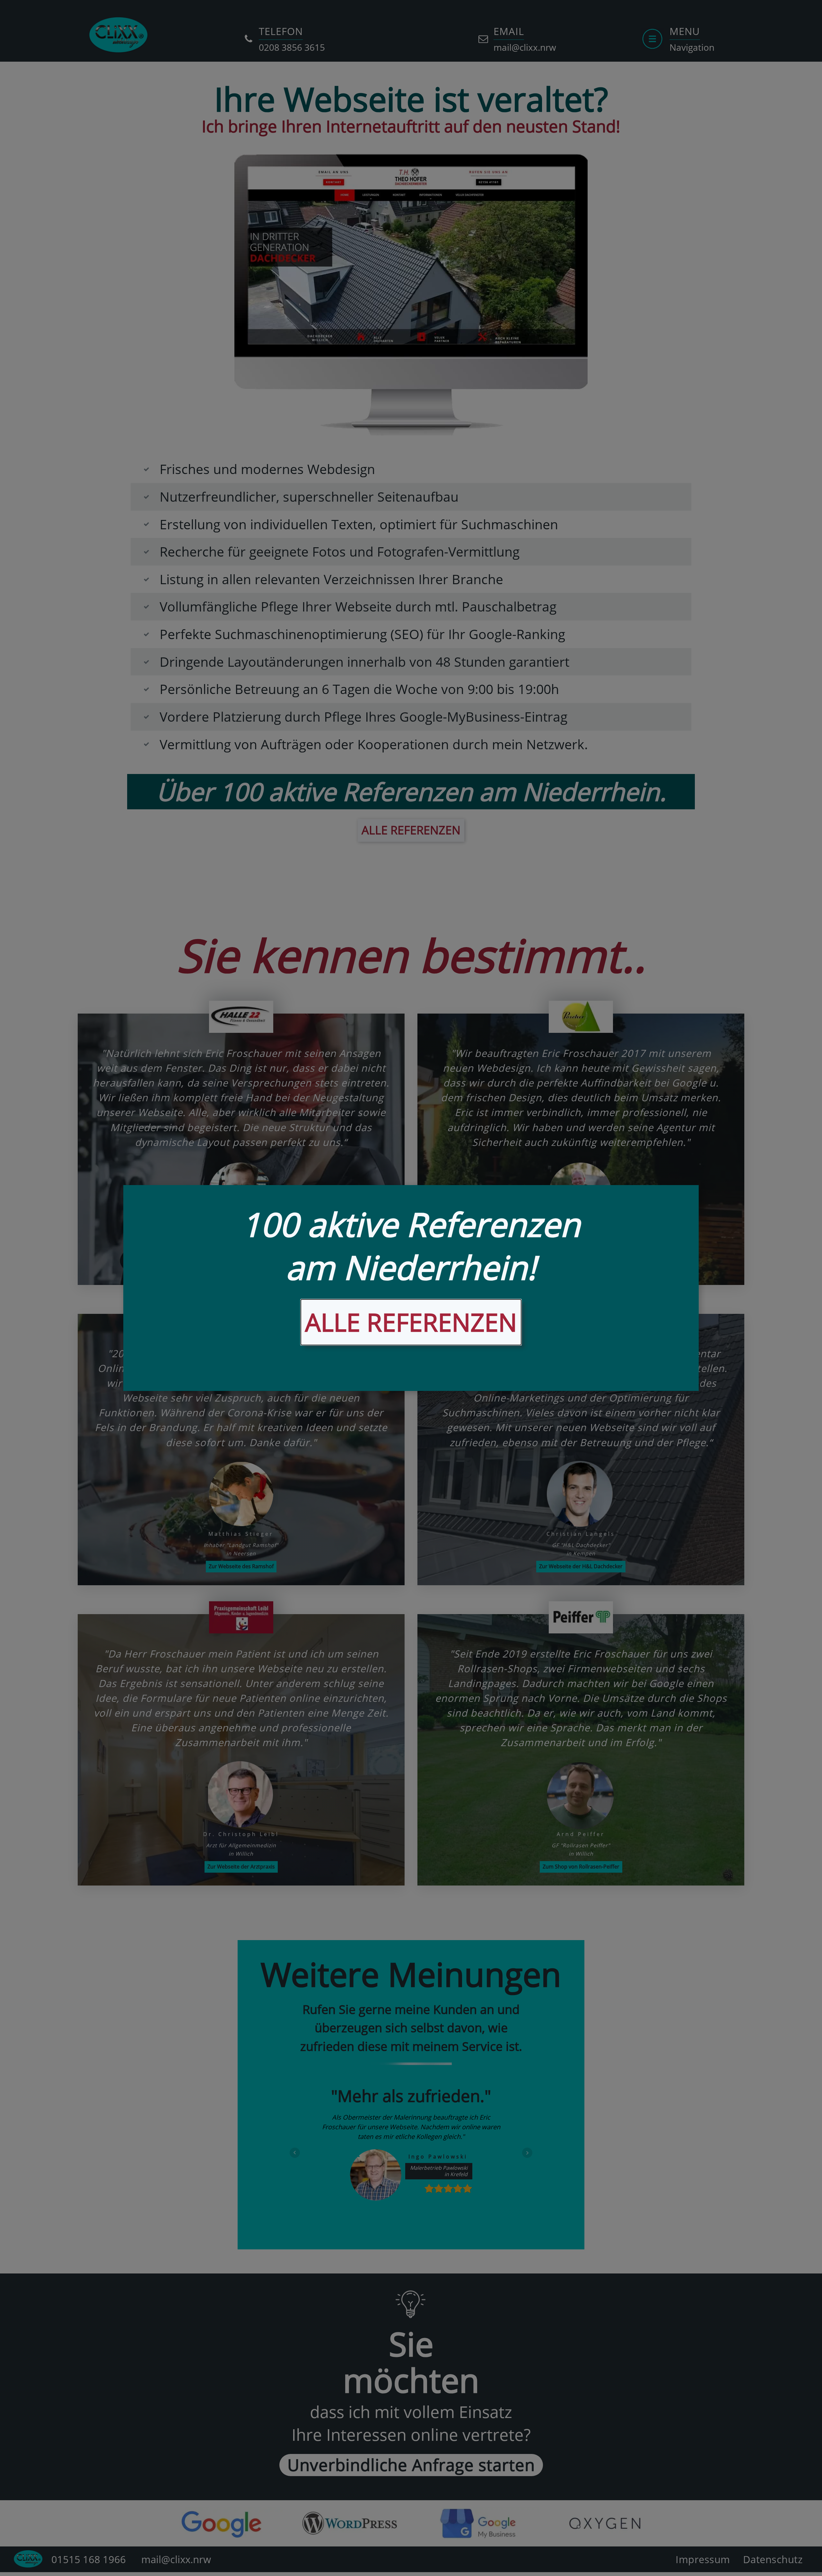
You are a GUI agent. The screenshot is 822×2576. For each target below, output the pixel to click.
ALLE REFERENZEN (411, 1322)
